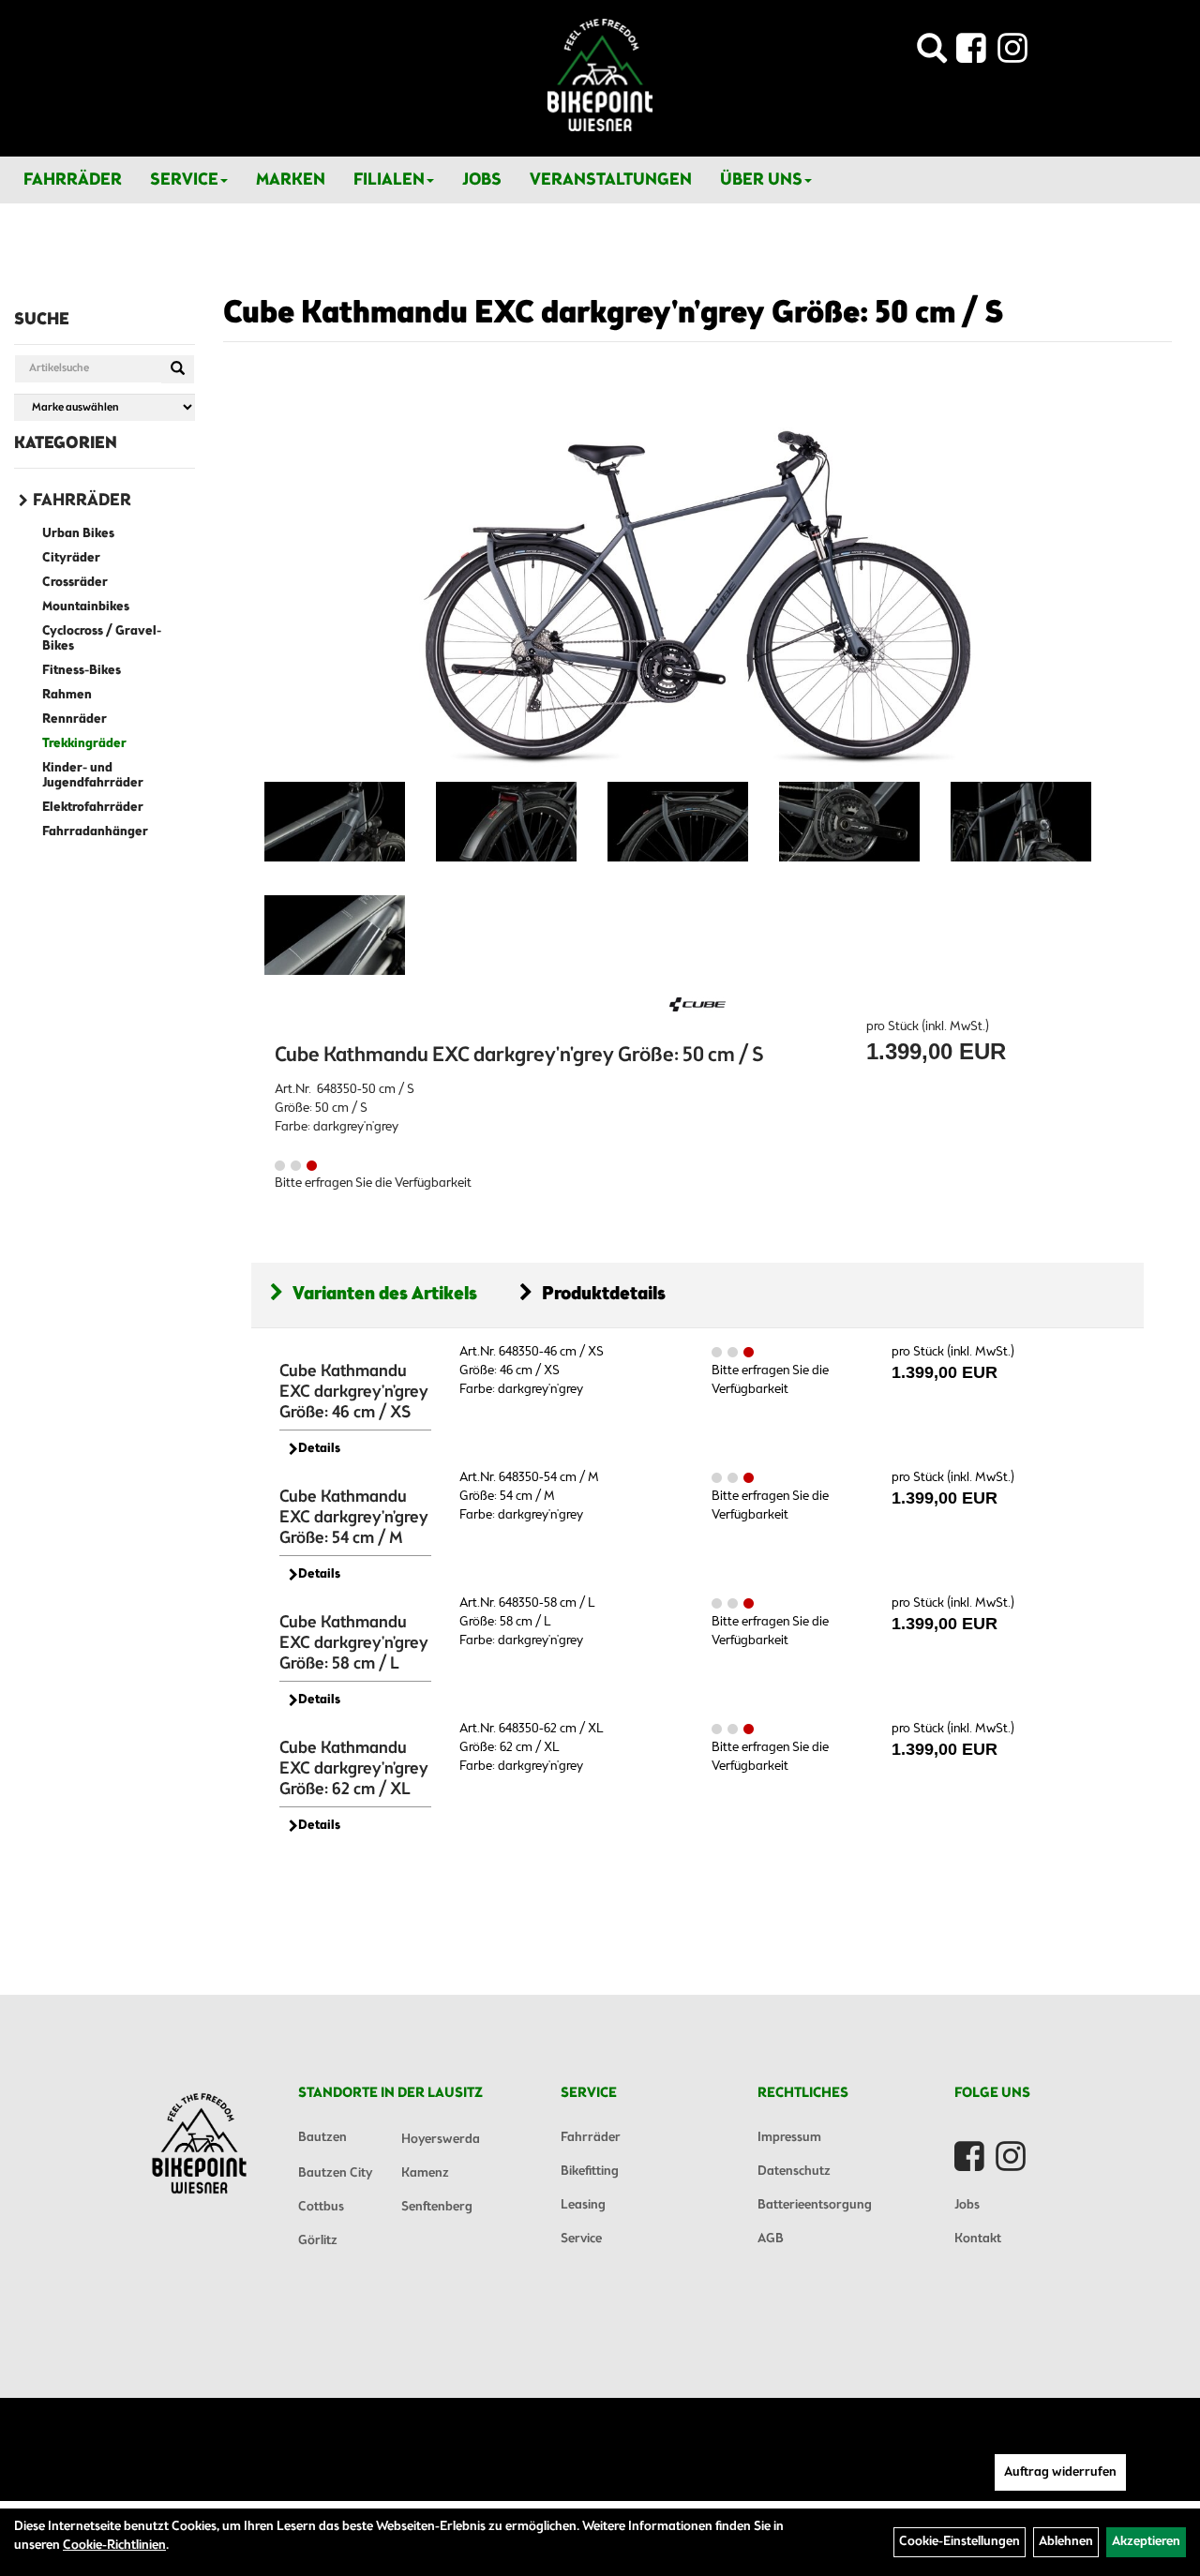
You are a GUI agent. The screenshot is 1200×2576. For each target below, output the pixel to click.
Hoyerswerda (441, 2140)
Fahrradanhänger (95, 832)
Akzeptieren (1146, 2542)
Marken (291, 180)
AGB (771, 2239)
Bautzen (322, 2138)
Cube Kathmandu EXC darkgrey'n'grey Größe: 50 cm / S (614, 314)
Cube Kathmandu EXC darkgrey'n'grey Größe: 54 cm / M (354, 1518)
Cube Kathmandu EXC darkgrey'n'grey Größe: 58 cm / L (354, 1643)
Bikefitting (590, 2172)
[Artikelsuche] (932, 54)
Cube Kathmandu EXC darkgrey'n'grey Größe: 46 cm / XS (354, 1392)
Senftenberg (437, 2207)
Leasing (583, 2205)
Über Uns (761, 180)
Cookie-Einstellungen (960, 2542)
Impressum (789, 2138)
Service (184, 180)
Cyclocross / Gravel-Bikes (102, 639)
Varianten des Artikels (385, 1294)
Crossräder (75, 583)
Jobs (482, 180)
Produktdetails (604, 1294)
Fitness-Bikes (82, 671)
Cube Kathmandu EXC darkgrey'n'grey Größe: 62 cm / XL (354, 1769)
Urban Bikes (78, 534)
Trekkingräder (84, 744)
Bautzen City (335, 2173)
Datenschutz (794, 2172)
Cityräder (71, 558)
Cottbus (321, 2207)
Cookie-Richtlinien (114, 2546)
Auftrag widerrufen (1060, 2472)
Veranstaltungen (611, 180)
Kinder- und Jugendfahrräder (93, 776)
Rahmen (67, 695)
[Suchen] (178, 369)
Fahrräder (73, 180)
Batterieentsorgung (815, 2205)
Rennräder (75, 719)
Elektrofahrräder (93, 808)
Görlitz (318, 2241)
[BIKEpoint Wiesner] (600, 75)
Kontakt (978, 2239)
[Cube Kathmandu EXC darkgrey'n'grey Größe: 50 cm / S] (697, 580)
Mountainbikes (86, 607)
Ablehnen (1066, 2542)
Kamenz (425, 2173)
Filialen (389, 180)
